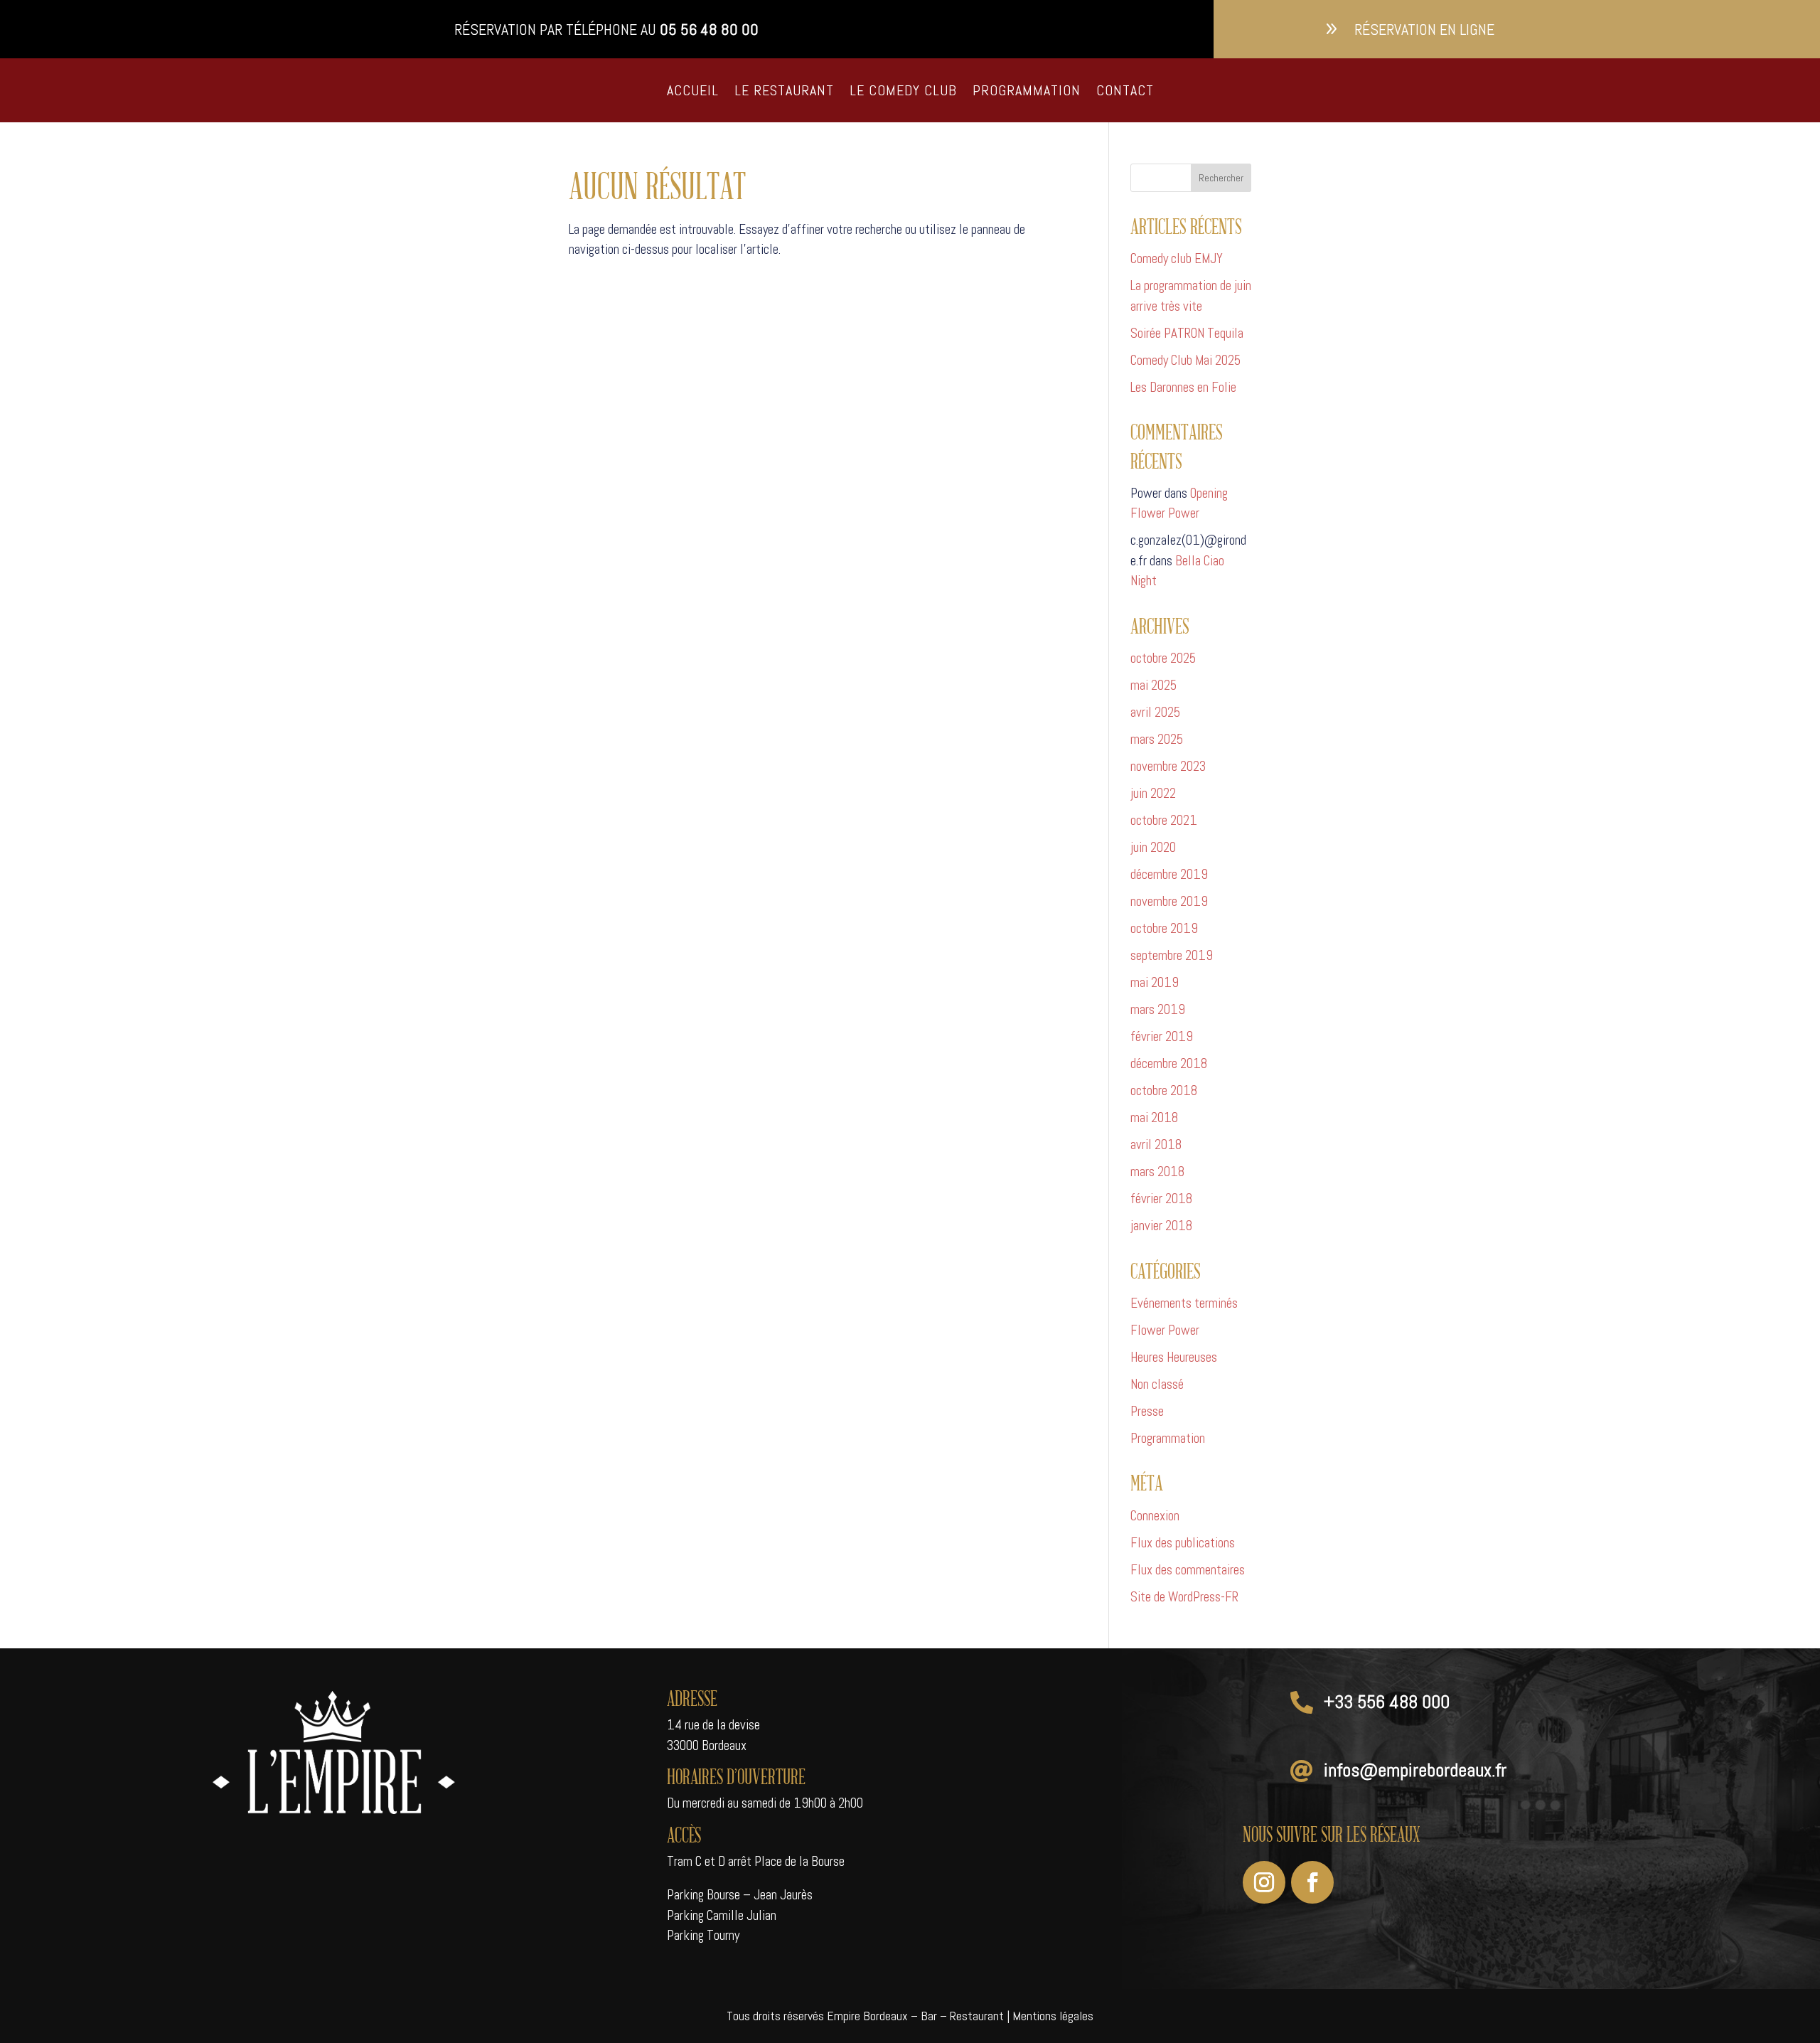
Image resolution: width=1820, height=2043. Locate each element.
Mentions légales (1053, 2016)
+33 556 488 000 (1387, 1702)
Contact (1125, 90)
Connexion (1155, 1516)
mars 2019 (1158, 1009)
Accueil (693, 90)
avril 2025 (1155, 712)
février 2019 (1162, 1036)
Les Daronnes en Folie (1183, 387)
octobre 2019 (1164, 928)
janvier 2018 (1161, 1226)
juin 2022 (1153, 793)
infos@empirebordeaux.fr (1415, 1770)
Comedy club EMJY (1177, 258)
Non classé (1157, 1384)
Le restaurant (784, 90)
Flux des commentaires (1188, 1570)
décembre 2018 (1169, 1063)
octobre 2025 (1163, 658)
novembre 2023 (1168, 766)
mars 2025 (1157, 739)
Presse (1147, 1411)
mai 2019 (1155, 982)
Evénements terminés (1184, 1303)
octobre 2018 (1164, 1090)
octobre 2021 (1164, 820)
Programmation (1027, 90)
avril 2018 (1156, 1145)
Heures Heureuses (1174, 1357)
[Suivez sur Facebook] (1312, 1882)
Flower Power (1165, 1330)
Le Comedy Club (903, 90)
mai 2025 (1153, 685)
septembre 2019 (1172, 955)
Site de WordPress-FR (1184, 1597)
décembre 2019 (1169, 874)
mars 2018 (1157, 1172)
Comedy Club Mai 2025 (1185, 360)
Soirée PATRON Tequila (1187, 333)
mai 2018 (1154, 1117)
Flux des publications (1183, 1543)
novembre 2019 (1169, 901)
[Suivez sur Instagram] (1264, 1882)
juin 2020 (1153, 847)
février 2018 (1161, 1199)
